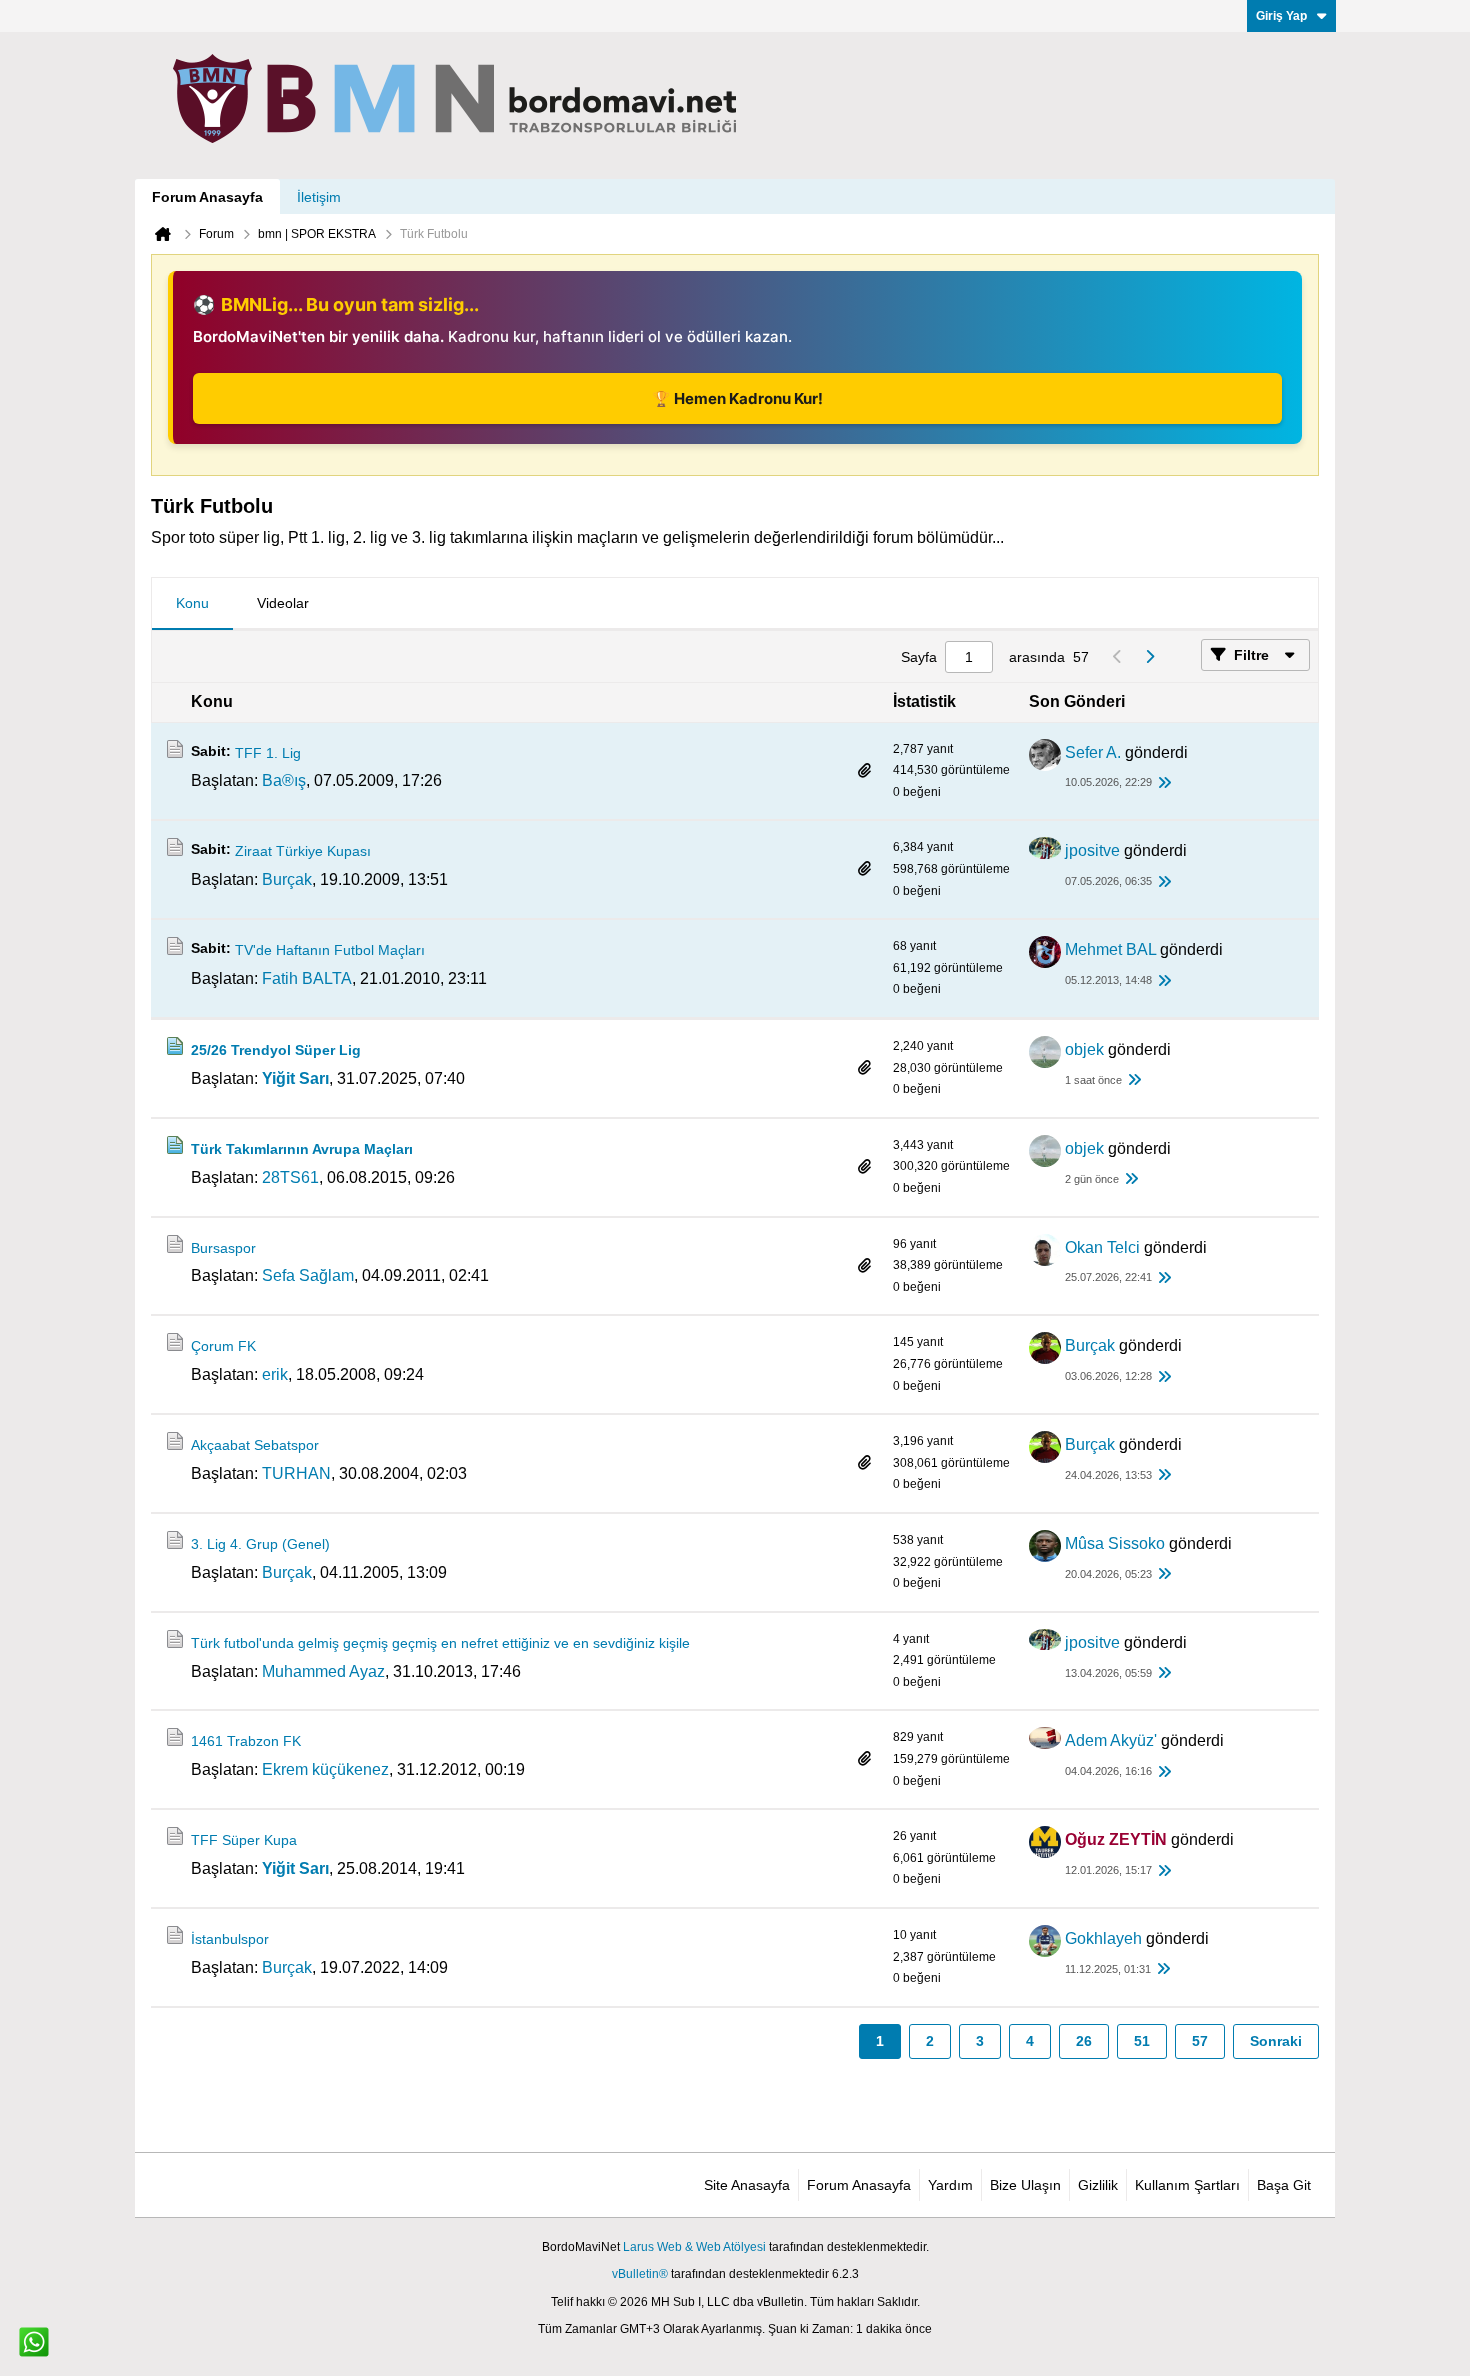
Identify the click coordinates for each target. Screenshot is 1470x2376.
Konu (192, 603)
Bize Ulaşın (1025, 2185)
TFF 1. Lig (268, 753)
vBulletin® (640, 2274)
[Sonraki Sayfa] (1149, 657)
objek (1084, 1049)
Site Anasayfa (747, 2185)
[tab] (192, 604)
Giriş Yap (1281, 16)
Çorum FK (223, 1346)
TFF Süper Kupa (244, 1840)
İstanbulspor (230, 1939)
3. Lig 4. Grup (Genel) (260, 1544)
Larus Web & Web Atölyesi (694, 2247)
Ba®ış (284, 780)
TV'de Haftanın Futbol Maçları (330, 950)
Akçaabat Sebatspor (255, 1445)
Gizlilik (1098, 2185)
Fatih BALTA (307, 978)
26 (1084, 2041)
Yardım (950, 2185)
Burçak (287, 879)
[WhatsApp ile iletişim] (34, 2342)
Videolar (283, 603)
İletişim (319, 197)
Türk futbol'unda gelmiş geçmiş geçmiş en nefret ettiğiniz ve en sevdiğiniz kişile (440, 1643)
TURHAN (296, 1473)
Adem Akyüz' (1111, 1740)
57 (1200, 2041)
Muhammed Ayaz (323, 1671)
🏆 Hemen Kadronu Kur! (737, 398)
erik (275, 1374)
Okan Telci (1102, 1247)
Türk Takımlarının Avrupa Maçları (302, 1149)
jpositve (1092, 850)
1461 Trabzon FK (246, 1741)
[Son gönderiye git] (1164, 783)
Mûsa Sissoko (1115, 1543)
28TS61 (290, 1177)
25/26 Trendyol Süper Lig (276, 1050)
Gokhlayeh (1103, 1938)
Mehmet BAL (1110, 949)
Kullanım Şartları (1187, 2185)
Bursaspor (223, 1248)
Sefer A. (1093, 752)
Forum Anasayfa (207, 197)
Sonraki (1276, 2041)
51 (1142, 2041)
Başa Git (1284, 2185)
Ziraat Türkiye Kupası (303, 851)
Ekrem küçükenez (325, 1769)
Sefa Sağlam (308, 1275)
